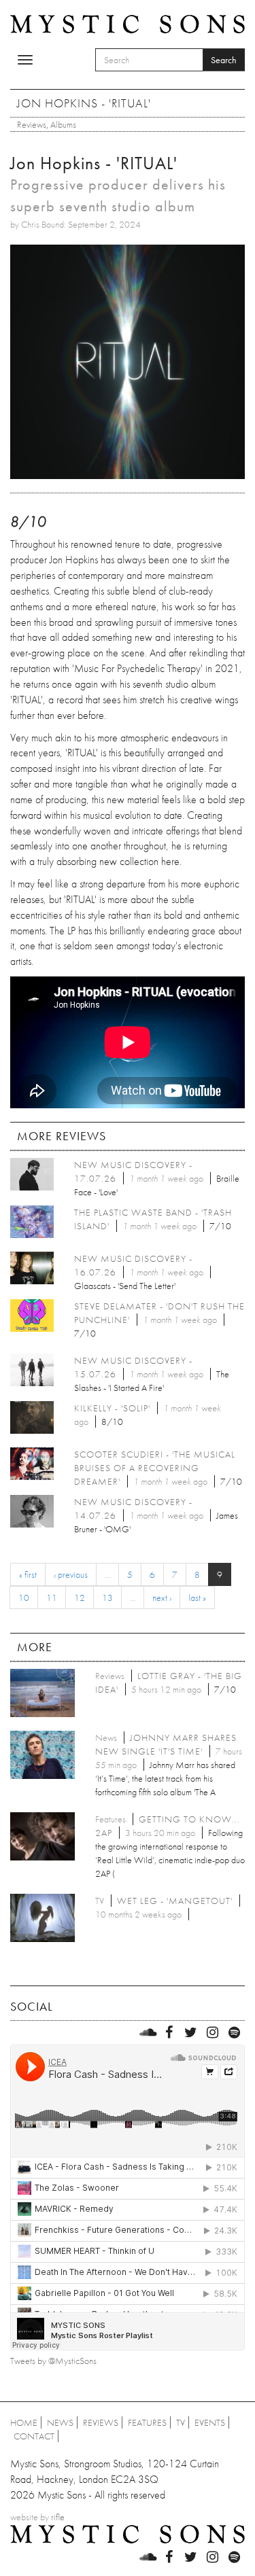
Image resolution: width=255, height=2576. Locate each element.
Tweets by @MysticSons (53, 2361)
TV (181, 2422)
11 (52, 1598)
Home (24, 2422)
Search (224, 60)
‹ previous (71, 1574)
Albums (63, 124)
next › (162, 1598)
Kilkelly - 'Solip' (112, 1408)
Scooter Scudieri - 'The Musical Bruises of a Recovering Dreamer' (155, 1468)
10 (24, 1598)
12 (80, 1598)
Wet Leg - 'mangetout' (175, 1901)
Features (147, 2422)
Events (210, 2422)
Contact (34, 2436)
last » (197, 1598)
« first (28, 1574)
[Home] (128, 22)
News (60, 2422)
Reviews (32, 124)
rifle (58, 2517)
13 (107, 1598)
